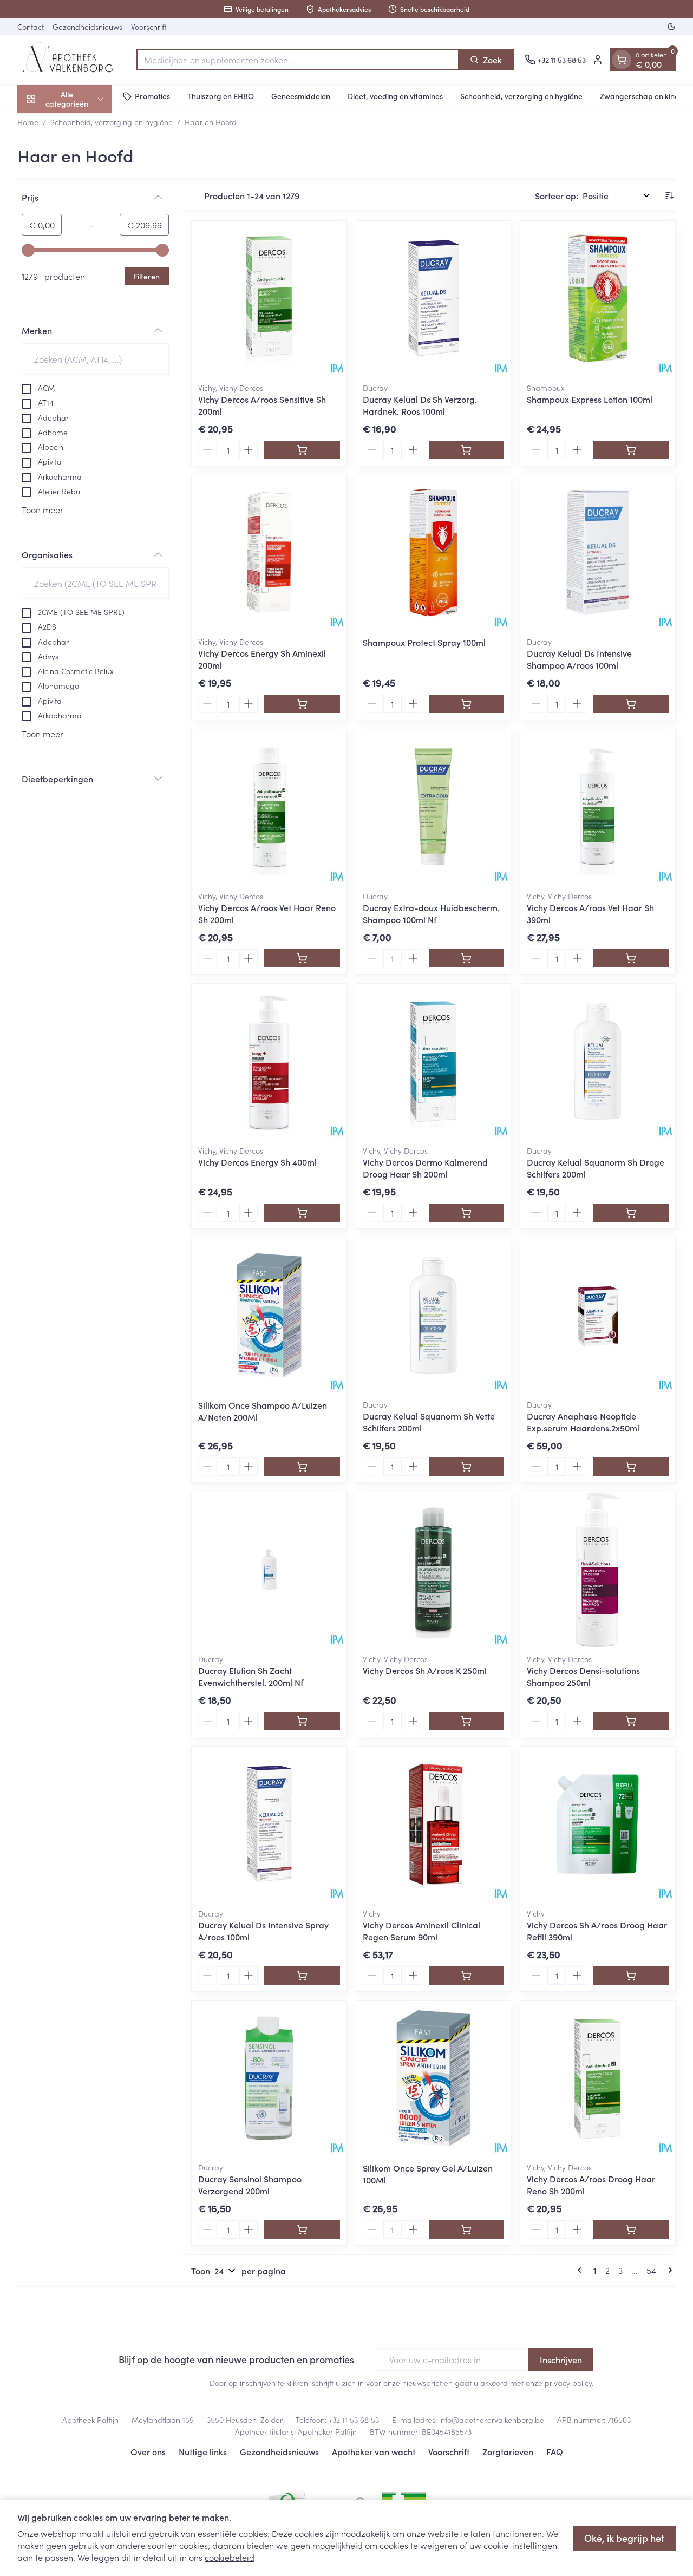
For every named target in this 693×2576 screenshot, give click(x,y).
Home (28, 122)
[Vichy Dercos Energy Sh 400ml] (269, 1061)
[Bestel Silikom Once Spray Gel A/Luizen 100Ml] (467, 2230)
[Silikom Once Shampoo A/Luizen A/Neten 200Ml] (269, 1316)
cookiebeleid (230, 2557)
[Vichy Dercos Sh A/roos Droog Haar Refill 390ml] (598, 1824)
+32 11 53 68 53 (354, 2420)
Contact (31, 27)
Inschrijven (561, 2359)
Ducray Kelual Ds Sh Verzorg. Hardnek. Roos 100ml (420, 405)
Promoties (152, 96)
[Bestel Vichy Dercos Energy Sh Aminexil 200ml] (302, 704)
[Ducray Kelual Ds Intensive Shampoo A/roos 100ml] (598, 553)
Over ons (148, 2451)
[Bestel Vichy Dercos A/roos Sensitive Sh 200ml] (302, 450)
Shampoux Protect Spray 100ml (424, 642)
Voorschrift (149, 27)
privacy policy (568, 2383)
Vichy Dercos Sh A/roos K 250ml (425, 1670)
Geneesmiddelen (301, 96)
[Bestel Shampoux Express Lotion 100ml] (631, 450)
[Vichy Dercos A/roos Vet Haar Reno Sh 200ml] (269, 807)
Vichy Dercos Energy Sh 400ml (257, 1162)
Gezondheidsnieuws (87, 27)
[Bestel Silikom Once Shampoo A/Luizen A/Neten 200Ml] (302, 1467)
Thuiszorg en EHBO (221, 96)
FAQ (555, 2451)
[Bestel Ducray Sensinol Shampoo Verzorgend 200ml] (302, 2230)
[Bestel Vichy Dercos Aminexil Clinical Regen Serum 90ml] (467, 1976)
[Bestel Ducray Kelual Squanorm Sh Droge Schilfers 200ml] (631, 1213)
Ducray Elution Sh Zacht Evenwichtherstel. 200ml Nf (251, 1676)
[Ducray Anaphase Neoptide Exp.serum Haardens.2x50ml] (598, 1316)
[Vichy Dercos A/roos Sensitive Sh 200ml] (269, 298)
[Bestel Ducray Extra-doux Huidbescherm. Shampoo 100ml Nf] (467, 958)
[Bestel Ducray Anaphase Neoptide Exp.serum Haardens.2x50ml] (631, 1467)
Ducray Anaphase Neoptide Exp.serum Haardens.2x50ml (583, 1422)
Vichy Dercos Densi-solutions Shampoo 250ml (583, 1676)
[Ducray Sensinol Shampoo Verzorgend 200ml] (269, 2078)
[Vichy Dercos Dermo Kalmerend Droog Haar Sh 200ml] (434, 1061)
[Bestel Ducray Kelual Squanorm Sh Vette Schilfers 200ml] (467, 1467)
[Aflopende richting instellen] (669, 195)
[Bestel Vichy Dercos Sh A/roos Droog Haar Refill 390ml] (631, 1976)
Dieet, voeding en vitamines (395, 96)
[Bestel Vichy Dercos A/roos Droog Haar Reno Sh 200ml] (631, 2230)
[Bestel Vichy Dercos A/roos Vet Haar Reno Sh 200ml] (302, 958)
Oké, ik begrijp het (624, 2538)
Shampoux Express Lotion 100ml (590, 399)
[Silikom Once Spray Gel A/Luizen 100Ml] (434, 2078)
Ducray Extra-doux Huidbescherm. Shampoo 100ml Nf (431, 913)
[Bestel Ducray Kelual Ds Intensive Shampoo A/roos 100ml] (631, 704)
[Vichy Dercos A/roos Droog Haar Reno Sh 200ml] (598, 2078)
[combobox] (298, 60)
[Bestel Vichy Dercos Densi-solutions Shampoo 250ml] (631, 1721)
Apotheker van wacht (374, 2451)
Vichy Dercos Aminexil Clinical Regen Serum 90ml (421, 1931)
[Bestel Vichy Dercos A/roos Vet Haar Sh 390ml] (631, 958)
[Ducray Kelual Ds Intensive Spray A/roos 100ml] (269, 1824)
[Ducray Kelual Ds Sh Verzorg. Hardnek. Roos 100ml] (434, 298)
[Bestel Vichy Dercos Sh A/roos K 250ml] (467, 1721)
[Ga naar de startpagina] (71, 60)
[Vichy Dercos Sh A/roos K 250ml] (434, 1570)
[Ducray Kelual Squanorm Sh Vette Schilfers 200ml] (434, 1316)
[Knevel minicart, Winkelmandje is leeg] (622, 60)
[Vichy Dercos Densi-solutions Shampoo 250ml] (598, 1570)
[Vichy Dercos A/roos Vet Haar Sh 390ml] (598, 807)
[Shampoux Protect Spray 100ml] (434, 553)
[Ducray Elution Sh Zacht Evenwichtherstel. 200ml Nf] (269, 1570)
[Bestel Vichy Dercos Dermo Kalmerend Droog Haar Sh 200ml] (467, 1213)
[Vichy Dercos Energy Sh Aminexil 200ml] (269, 553)
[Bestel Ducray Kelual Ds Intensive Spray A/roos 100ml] (302, 1976)
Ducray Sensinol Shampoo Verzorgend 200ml (250, 2185)
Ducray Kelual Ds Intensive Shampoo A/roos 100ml (579, 659)
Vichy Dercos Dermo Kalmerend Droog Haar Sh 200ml (425, 1168)
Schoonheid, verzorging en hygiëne (521, 96)
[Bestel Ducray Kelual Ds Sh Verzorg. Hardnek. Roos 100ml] (467, 450)
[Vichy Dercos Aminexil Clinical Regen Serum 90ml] (434, 1824)
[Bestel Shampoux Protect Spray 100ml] (467, 704)
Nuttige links (203, 2451)
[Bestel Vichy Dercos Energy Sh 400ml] (302, 1213)
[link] (581, 2270)
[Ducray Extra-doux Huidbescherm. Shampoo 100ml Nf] (434, 807)
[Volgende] (668, 2270)
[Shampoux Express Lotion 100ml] (598, 298)
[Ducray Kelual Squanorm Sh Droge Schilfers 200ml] (598, 1061)
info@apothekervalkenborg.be (492, 2420)
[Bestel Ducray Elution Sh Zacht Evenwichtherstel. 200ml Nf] (302, 1721)
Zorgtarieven (508, 2451)
